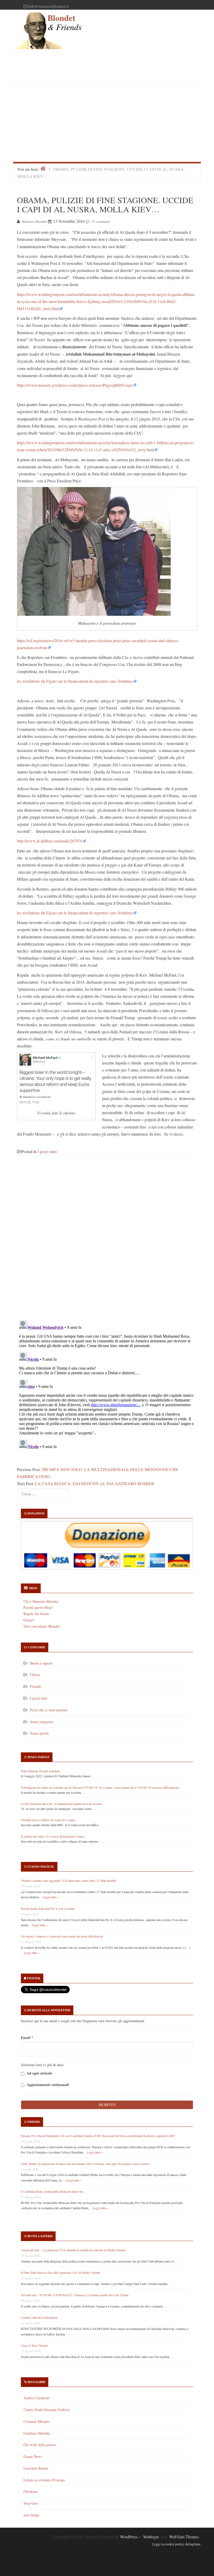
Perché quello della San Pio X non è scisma (48, 1908)
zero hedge (31, 2515)
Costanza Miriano (36, 2421)
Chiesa (35, 1675)
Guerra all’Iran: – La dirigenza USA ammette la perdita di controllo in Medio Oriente (73, 2250)
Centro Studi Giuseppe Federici (47, 2410)
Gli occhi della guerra (40, 2445)
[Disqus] (107, 1241)
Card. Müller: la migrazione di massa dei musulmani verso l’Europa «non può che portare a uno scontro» (85, 2164)
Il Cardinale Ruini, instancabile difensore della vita (52, 2191)
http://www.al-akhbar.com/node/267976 (50, 841)
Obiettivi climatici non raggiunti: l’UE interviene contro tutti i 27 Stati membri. (69, 1880)
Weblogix (151, 2537)
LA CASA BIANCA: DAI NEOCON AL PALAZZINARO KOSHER (95, 1483)
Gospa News (33, 2456)
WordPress (129, 2537)
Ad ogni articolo (39, 2073)
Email (27, 2038)
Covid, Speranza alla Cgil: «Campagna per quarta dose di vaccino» (62, 1804)
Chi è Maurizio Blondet (41, 1601)
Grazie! (29, 1620)
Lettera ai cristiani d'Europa (44, 2480)
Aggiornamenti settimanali (47, 2085)
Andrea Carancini (36, 2398)
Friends (35, 1686)
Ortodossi (31, 2491)
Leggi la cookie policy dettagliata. (177, 2544)
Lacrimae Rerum (36, 2468)
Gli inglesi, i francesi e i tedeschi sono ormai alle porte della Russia (62, 1936)
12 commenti (101, 221)
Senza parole (39, 1733)
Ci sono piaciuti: (41, 1867)
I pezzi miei (47, 1151)
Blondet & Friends (64, 22)
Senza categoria (41, 1722)
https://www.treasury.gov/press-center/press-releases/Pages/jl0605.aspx (75, 385)
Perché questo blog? (38, 1607)
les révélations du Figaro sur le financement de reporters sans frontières (75, 681)
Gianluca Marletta (37, 2433)
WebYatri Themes (184, 2537)
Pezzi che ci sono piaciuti (49, 1710)
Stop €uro (31, 2503)
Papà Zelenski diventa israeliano (41, 1771)
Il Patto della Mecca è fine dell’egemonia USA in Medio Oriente (60, 2272)
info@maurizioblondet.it (48, 6)
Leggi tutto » (51, 1897)
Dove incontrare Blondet (42, 1626)
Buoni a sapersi (41, 1663)
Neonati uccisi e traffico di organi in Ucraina (48, 1820)
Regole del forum (36, 1614)
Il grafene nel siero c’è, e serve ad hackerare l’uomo (53, 1836)
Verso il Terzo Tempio (34, 2345)
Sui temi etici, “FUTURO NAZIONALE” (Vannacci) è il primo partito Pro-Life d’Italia (75, 2295)
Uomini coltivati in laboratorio (39, 2317)
